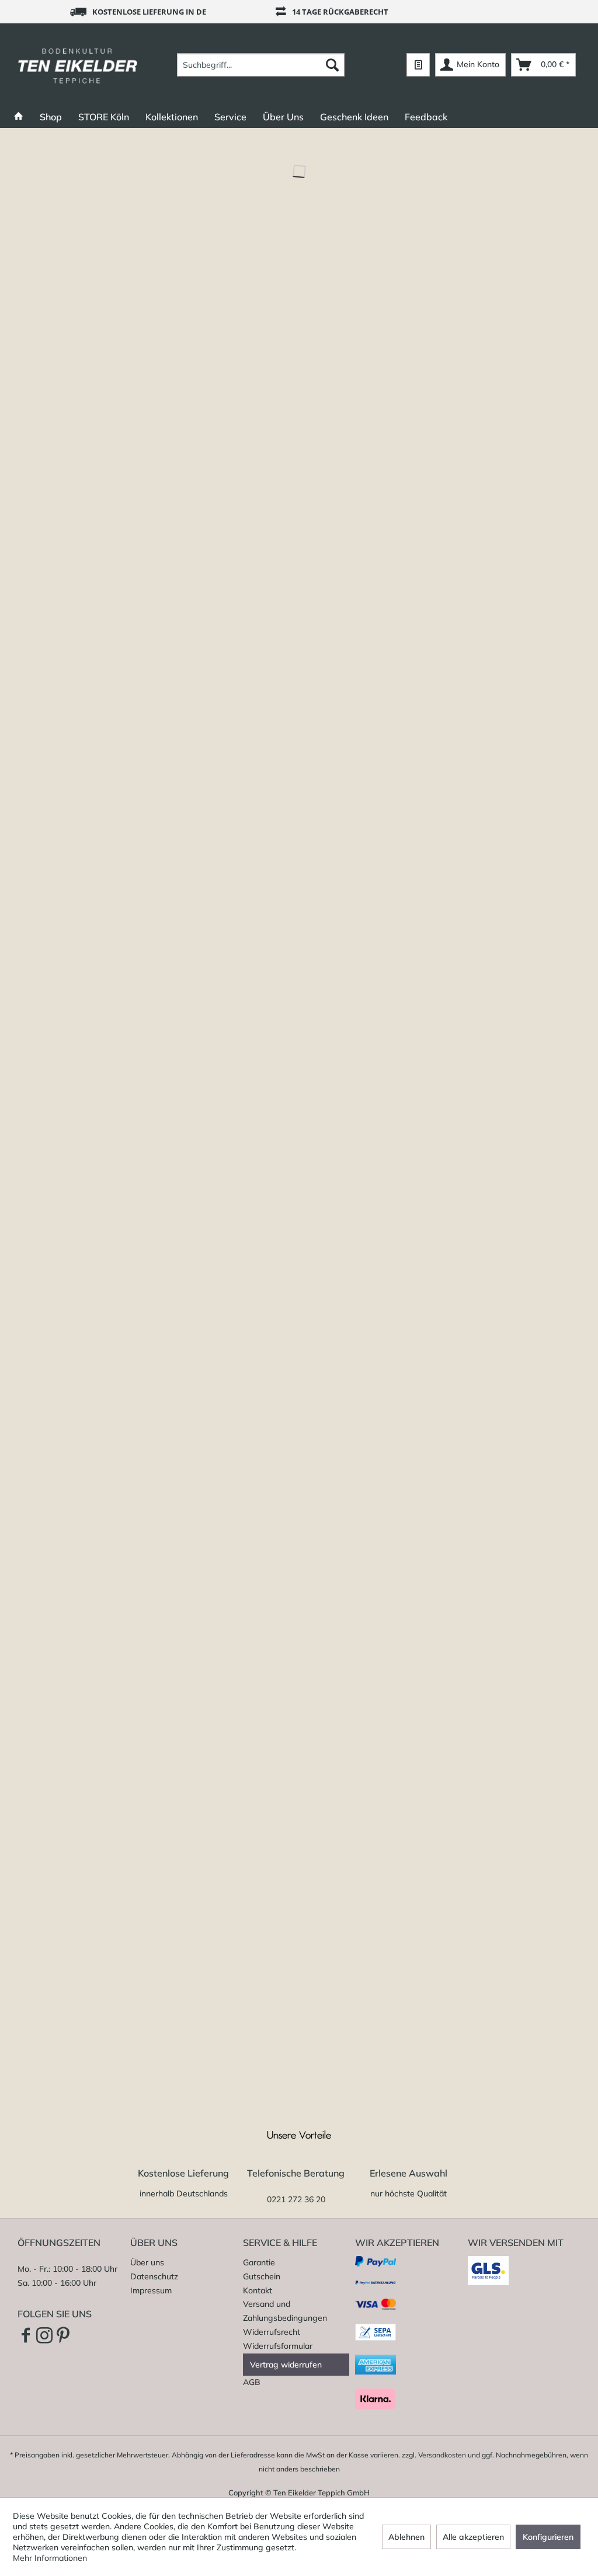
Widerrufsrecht (272, 2332)
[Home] (19, 117)
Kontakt (258, 2290)
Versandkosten (442, 2455)
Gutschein (262, 2276)
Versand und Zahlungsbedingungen (285, 2311)
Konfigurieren (548, 2537)
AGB (252, 2382)
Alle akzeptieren (473, 2537)
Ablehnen (406, 2537)
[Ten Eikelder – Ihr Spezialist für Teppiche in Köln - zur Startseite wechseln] (78, 65)
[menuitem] (261, 65)
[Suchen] (332, 65)
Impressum (151, 2290)
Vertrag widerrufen (286, 2365)
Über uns (147, 2262)
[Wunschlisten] (418, 65)
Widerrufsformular (278, 2346)
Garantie (259, 2262)
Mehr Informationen (50, 2558)
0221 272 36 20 (296, 2199)
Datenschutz (154, 2276)
